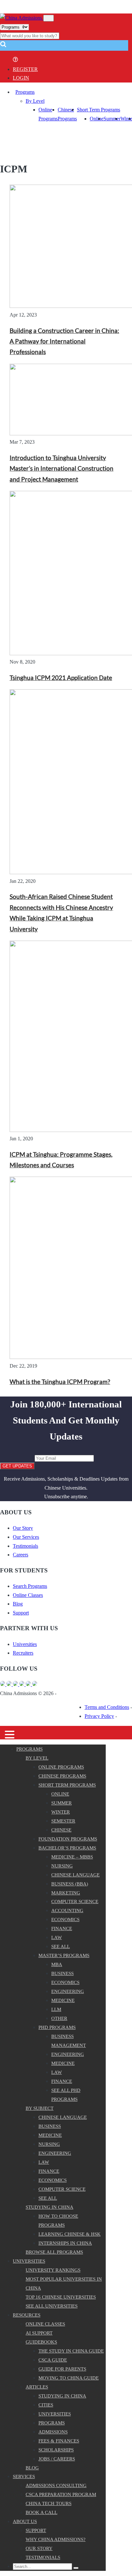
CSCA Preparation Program (61, 2494)
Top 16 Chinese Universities (61, 2297)
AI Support (39, 2333)
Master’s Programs (64, 1955)
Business (62, 1973)
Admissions (53, 2432)
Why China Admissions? (56, 2539)
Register (25, 69)
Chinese (61, 1830)
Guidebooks (41, 2342)
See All (48, 2198)
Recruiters (23, 1653)
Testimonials (25, 1546)
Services (24, 2476)
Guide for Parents (62, 2369)
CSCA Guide (53, 2360)
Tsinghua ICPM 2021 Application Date (61, 678)
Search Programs (30, 1586)
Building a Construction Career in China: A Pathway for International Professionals (64, 341)
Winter (61, 1812)
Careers (21, 1555)
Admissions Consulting (56, 2485)
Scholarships (56, 2450)
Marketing (66, 1893)
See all (61, 1946)
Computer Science (75, 1902)
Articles (37, 2387)
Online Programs (61, 1767)
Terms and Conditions (107, 1707)
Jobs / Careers (57, 2459)
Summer (112, 119)
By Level (35, 101)
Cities (46, 2405)
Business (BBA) (70, 1884)
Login (21, 78)
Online (97, 119)
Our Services (26, 1537)
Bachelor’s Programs (67, 1848)
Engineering (68, 1991)
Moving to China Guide (69, 2378)
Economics (65, 1919)
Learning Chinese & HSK (70, 2234)
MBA (57, 1964)
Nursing (62, 1866)
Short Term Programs (99, 110)
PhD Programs (57, 2027)
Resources (27, 2315)
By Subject (40, 2108)
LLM (56, 2009)
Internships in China (65, 2243)
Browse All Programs (54, 2252)
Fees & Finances (59, 2441)
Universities (25, 1644)
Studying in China (50, 2207)
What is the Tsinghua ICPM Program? (60, 1382)
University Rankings (53, 2270)
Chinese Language (75, 1875)
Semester (63, 1821)
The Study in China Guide (71, 2351)
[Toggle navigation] (49, 18)
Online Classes (28, 1595)
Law (57, 1937)
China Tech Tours (49, 2503)
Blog (18, 1604)
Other (59, 2018)
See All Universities (52, 2306)
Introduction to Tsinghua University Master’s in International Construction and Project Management (62, 469)
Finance (62, 1928)
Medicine (63, 2000)
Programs (25, 92)
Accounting (67, 1910)
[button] (3, 46)
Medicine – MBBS (72, 1857)
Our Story (23, 1528)
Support (21, 1613)
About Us (25, 2521)
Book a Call (41, 2512)
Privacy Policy (99, 1716)
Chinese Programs (62, 1776)
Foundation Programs (68, 1839)
